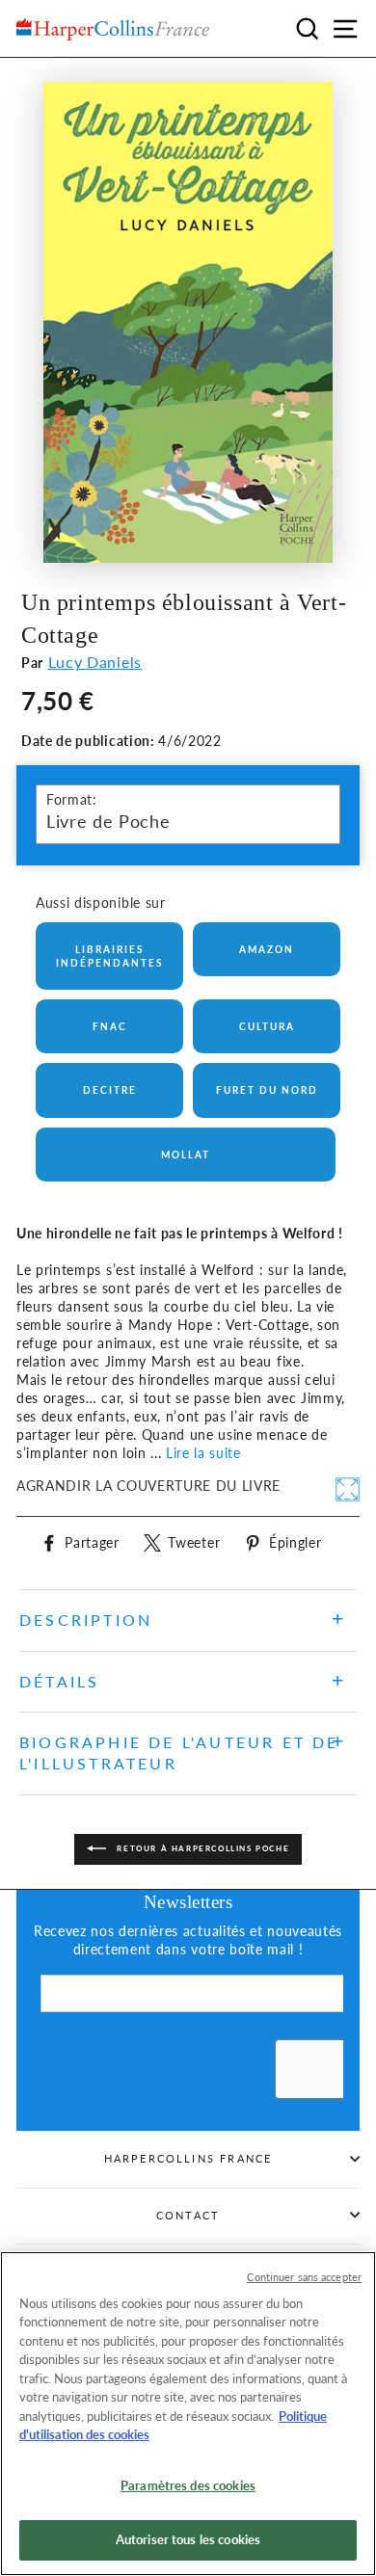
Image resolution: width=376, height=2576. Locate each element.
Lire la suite (203, 1453)
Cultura (267, 1026)
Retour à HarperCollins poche (201, 1848)
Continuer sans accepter (304, 2277)
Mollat (186, 1155)
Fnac (110, 1026)
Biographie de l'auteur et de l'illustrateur (179, 1753)
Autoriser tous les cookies (188, 2539)
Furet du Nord (267, 1090)
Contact (188, 2215)
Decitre (110, 1090)
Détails (59, 1681)
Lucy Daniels (95, 662)
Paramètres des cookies (188, 2485)
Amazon (267, 949)
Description (86, 1620)
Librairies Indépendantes (109, 956)
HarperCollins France (188, 2158)
